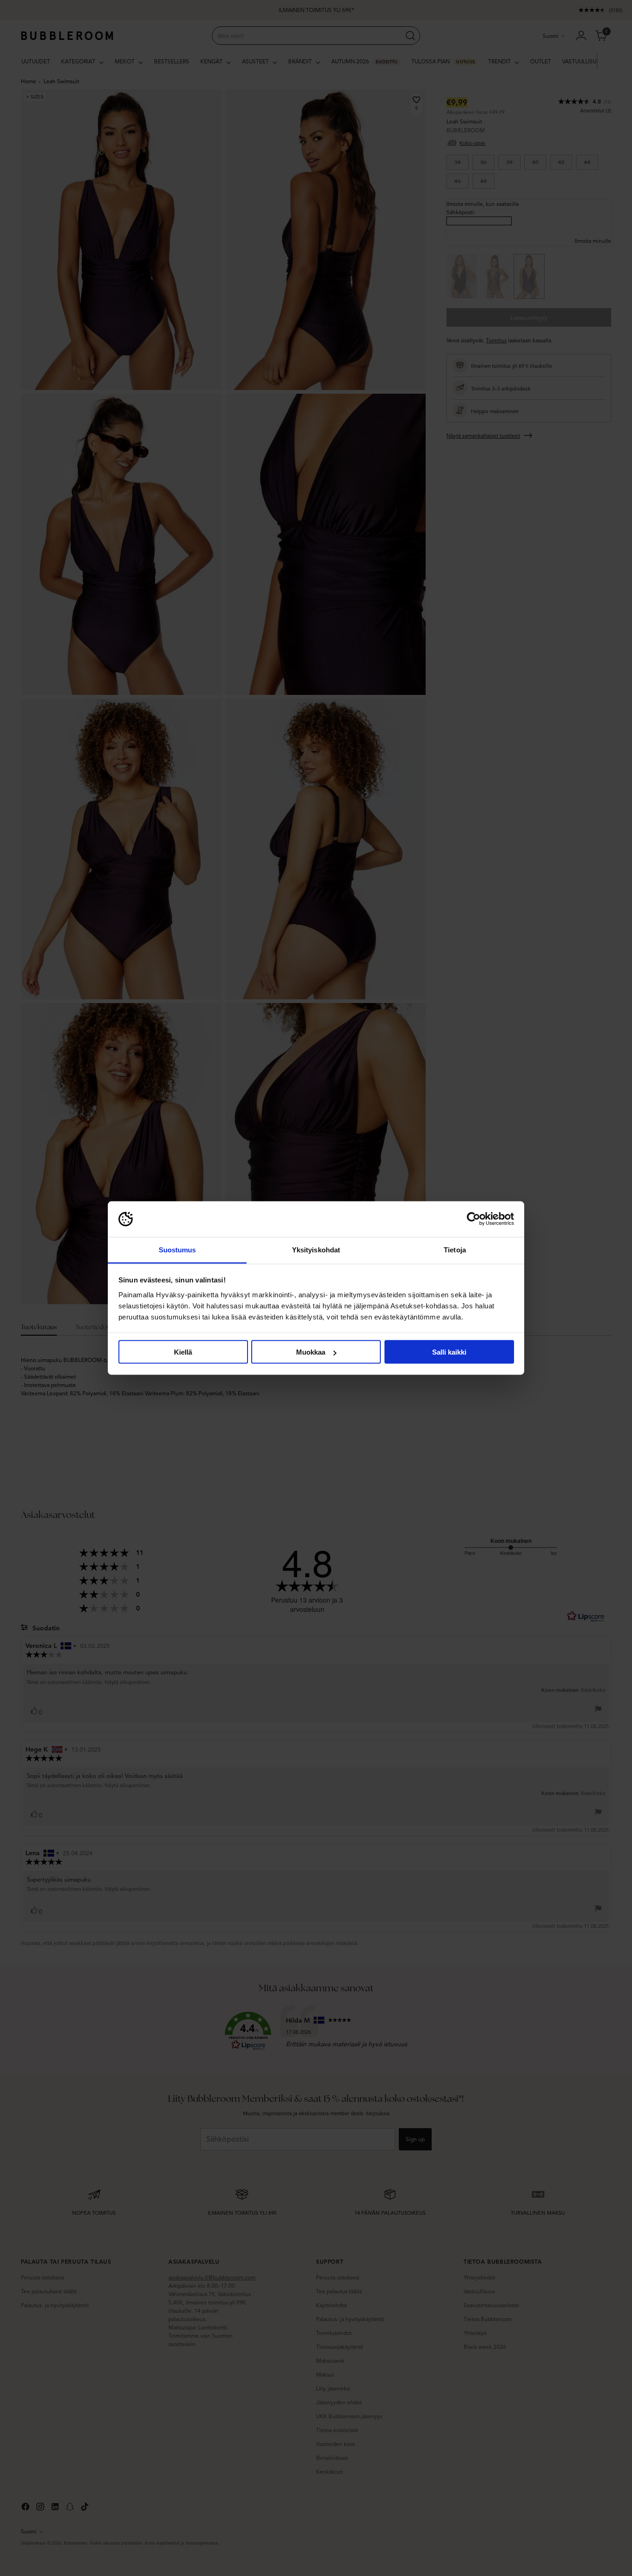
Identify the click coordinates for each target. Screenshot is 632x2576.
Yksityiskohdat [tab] (316, 1249)
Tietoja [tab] (455, 1249)
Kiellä (183, 1352)
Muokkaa (311, 1352)
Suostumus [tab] (177, 1249)
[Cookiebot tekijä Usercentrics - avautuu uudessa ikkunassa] (474, 1219)
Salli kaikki (449, 1352)
